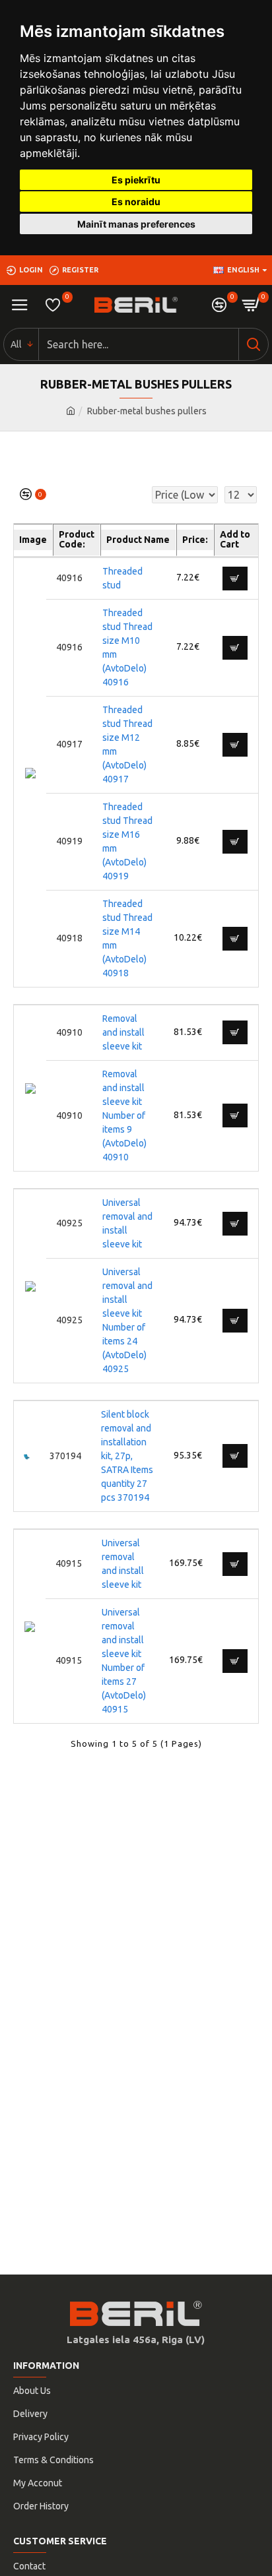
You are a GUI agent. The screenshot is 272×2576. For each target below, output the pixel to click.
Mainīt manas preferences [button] (136, 224)
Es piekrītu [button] (136, 180)
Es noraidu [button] (136, 202)
